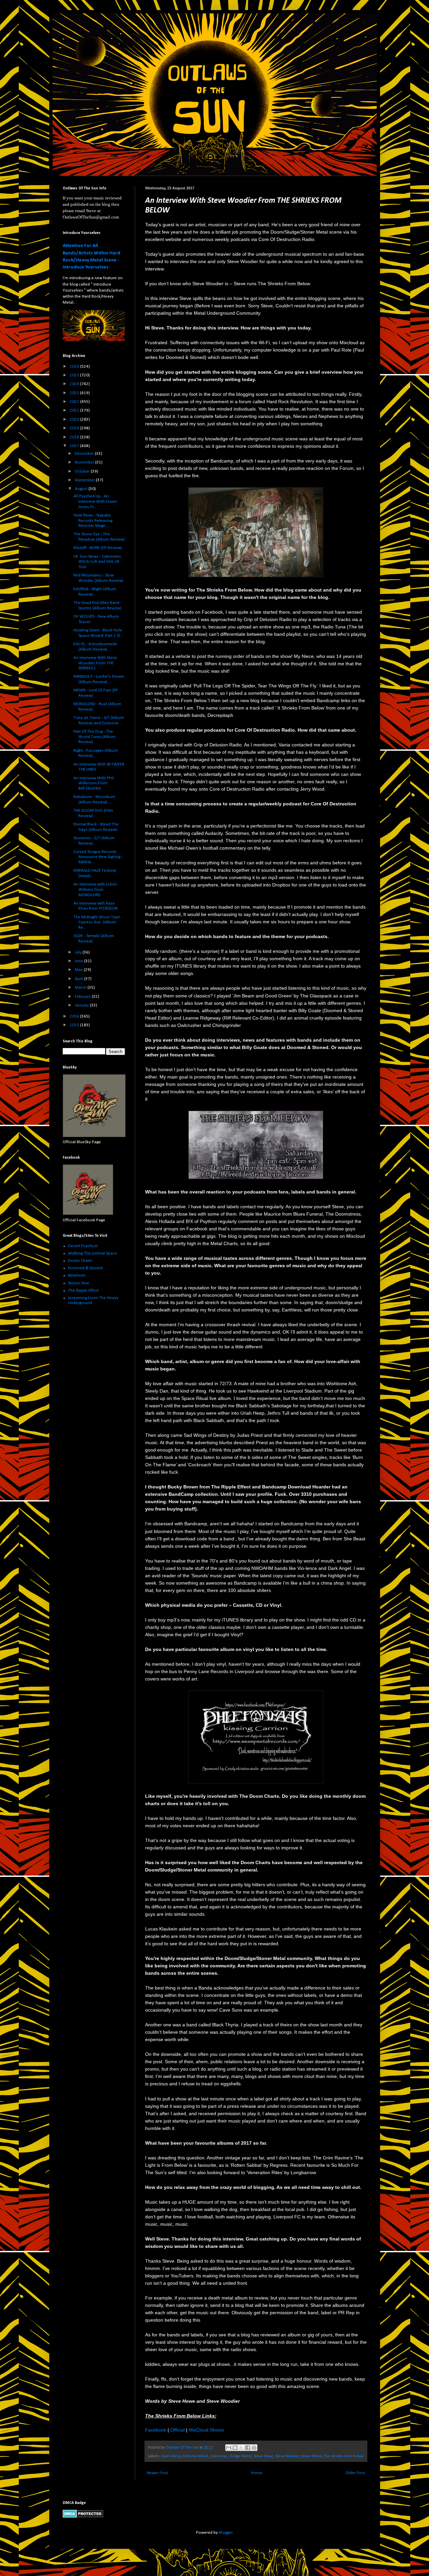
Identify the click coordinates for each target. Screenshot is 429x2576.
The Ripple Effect (83, 1291)
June (79, 961)
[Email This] (229, 2448)
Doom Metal (171, 2456)
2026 (75, 366)
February (83, 997)
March (81, 988)
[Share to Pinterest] (254, 2448)
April (79, 979)
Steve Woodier (287, 2456)
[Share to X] (241, 2448)
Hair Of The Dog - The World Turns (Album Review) (95, 737)
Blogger (226, 2533)
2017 (75, 446)
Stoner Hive (79, 1283)
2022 (75, 402)
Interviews (219, 2456)
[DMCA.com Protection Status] (83, 2517)
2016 (75, 1016)
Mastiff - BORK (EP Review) (98, 548)
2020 (75, 419)
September (85, 480)
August (82, 489)
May (79, 970)
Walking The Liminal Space (93, 1253)
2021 (75, 410)
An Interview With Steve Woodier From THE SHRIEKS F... (95, 663)
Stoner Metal (311, 2456)
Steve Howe (263, 2456)
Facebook (156, 2430)
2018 (75, 437)
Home (257, 2473)
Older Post (355, 2473)
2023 (75, 393)
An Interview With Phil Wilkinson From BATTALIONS (94, 783)
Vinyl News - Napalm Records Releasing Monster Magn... (93, 520)
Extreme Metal (196, 2456)
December (85, 454)
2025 (75, 375)
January (82, 1005)
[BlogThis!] (235, 2448)
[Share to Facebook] (248, 2448)
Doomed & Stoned (85, 1268)
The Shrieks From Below (344, 2456)
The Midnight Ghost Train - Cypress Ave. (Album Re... (98, 922)
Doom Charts (80, 1261)
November (85, 462)
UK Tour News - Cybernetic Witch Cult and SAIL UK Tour (97, 562)
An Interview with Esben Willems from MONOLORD (95, 890)
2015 (75, 1025)
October (83, 471)
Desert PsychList (83, 1246)
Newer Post (157, 2473)
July (79, 952)
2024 (75, 384)
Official (177, 2430)
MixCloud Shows (206, 2430)
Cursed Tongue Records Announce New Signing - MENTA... (98, 857)
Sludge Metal (241, 2456)
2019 (75, 428)
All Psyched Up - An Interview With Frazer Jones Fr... (95, 501)
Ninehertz (77, 1275)
